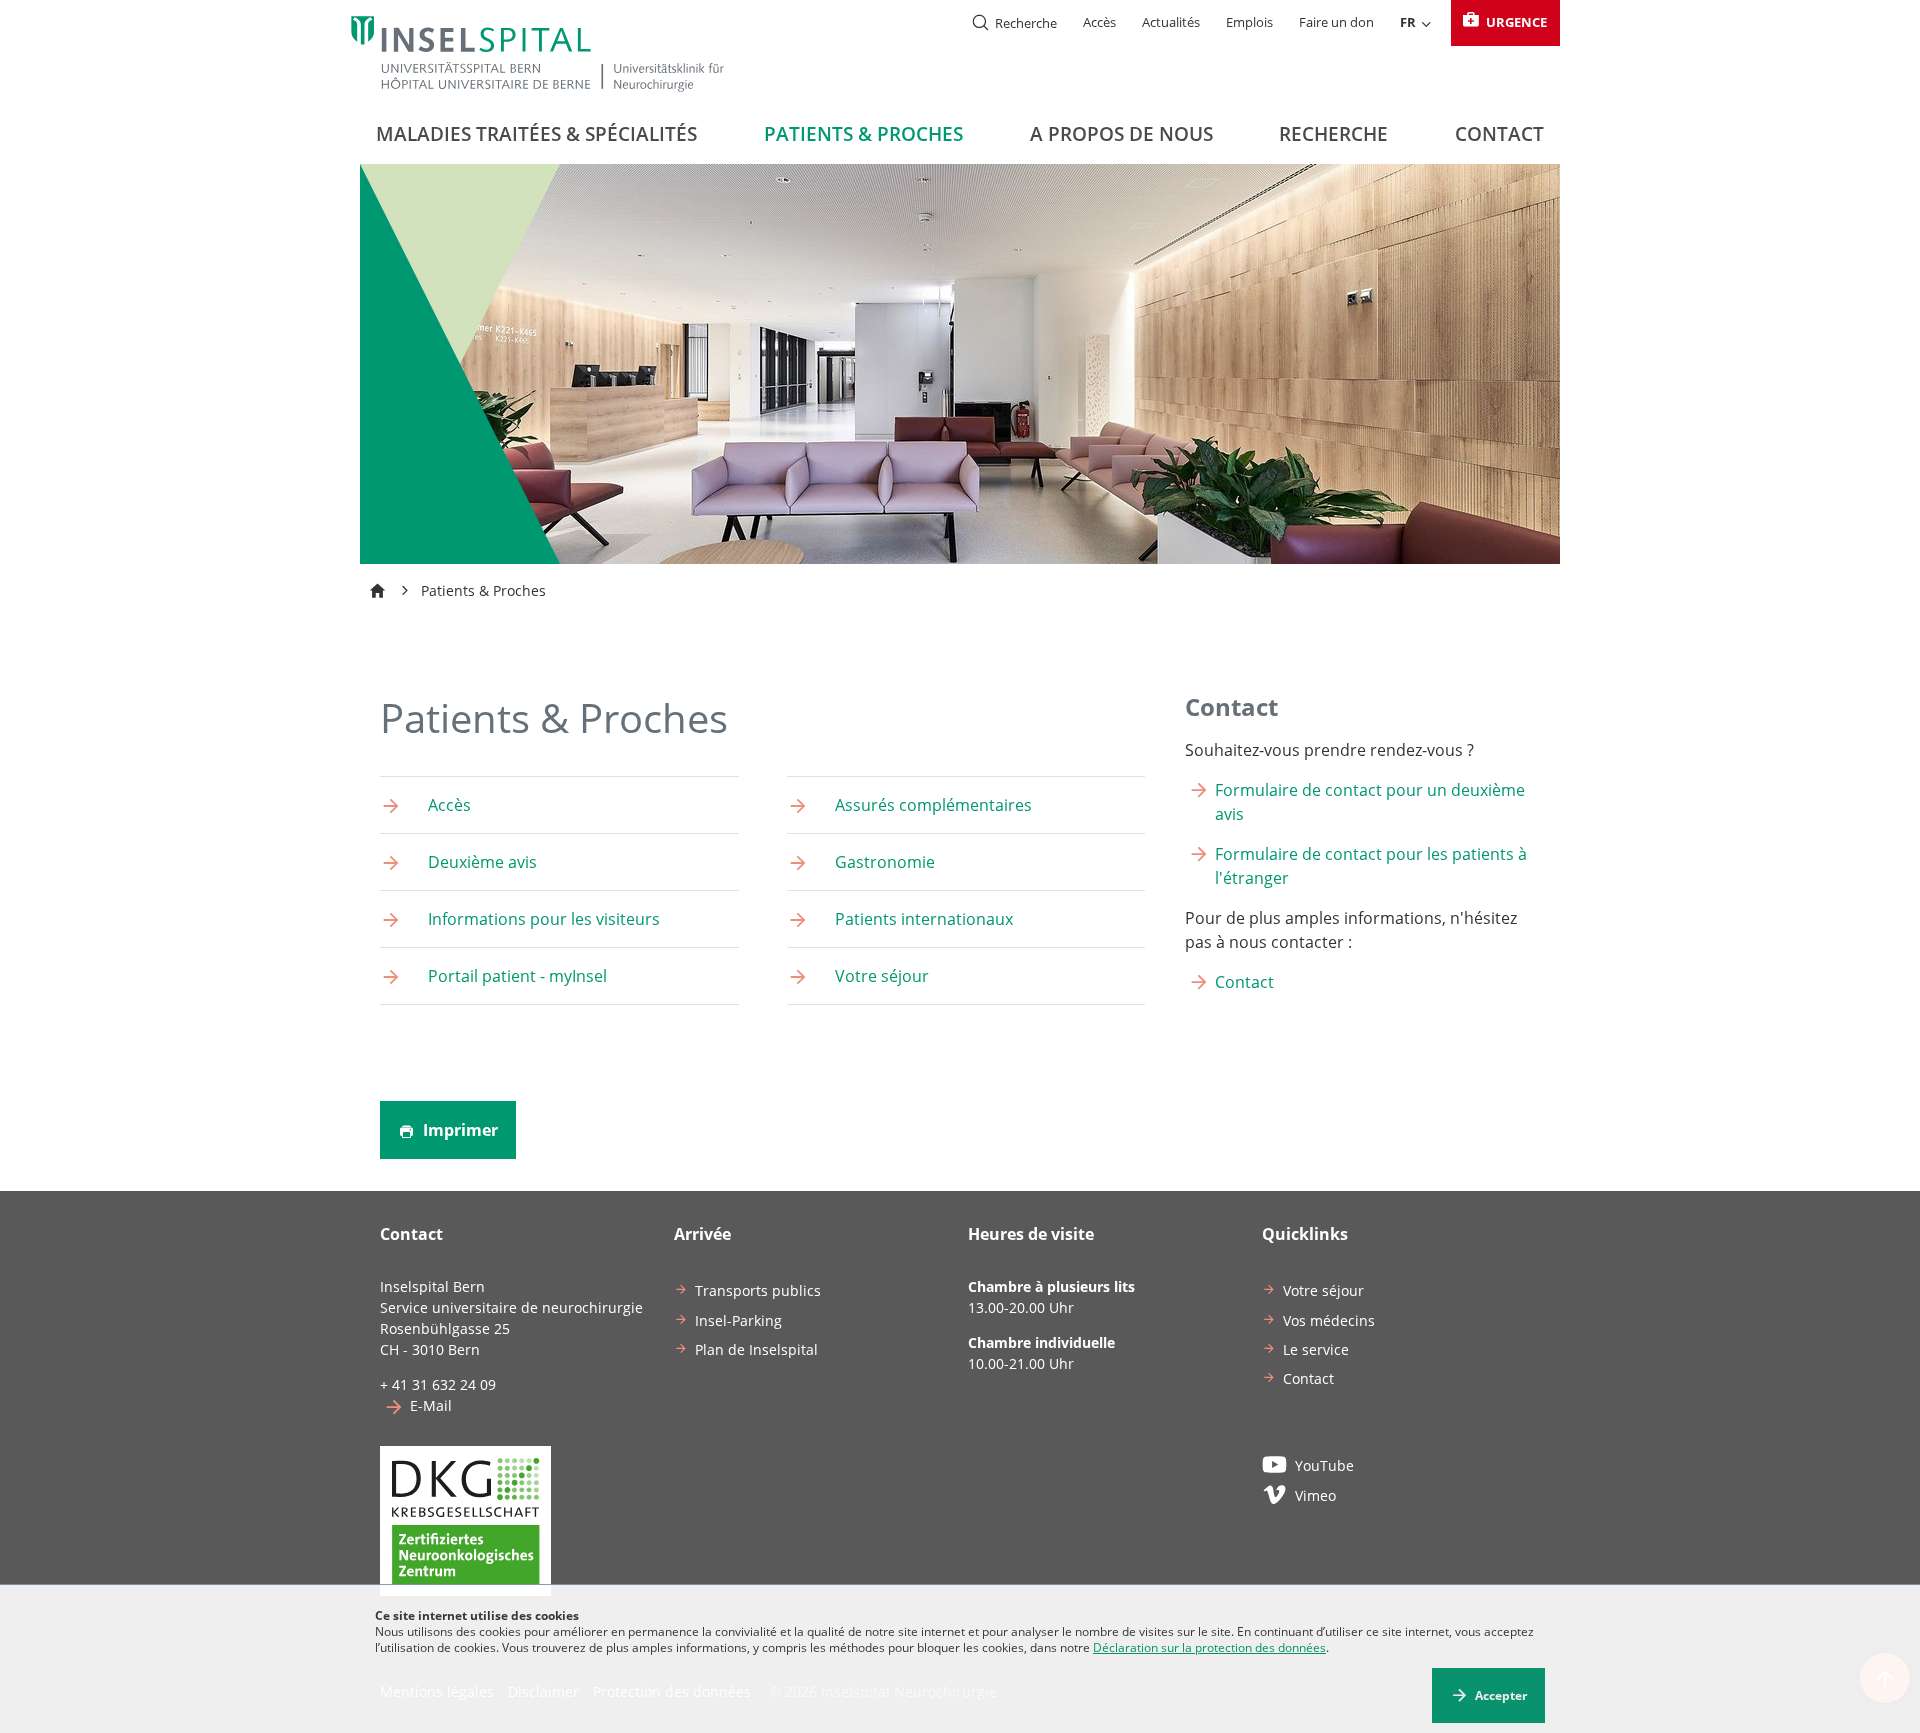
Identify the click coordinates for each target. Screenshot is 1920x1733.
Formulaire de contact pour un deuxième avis (1370, 802)
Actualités (1171, 22)
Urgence (1515, 22)
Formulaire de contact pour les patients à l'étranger (1371, 866)
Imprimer (458, 1130)
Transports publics (758, 1290)
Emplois (1249, 22)
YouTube (1324, 1465)
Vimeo (1315, 1495)
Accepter (1501, 1695)
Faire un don (1336, 22)
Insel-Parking (738, 1320)
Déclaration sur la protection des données (1209, 1647)
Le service (1316, 1349)
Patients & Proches (863, 134)
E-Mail (431, 1405)
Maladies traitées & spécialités (536, 134)
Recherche (1333, 134)
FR (1408, 22)
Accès (1099, 22)
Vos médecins (1329, 1320)
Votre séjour (1323, 1290)
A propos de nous (1121, 134)
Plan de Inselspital (756, 1349)
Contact (1499, 134)
